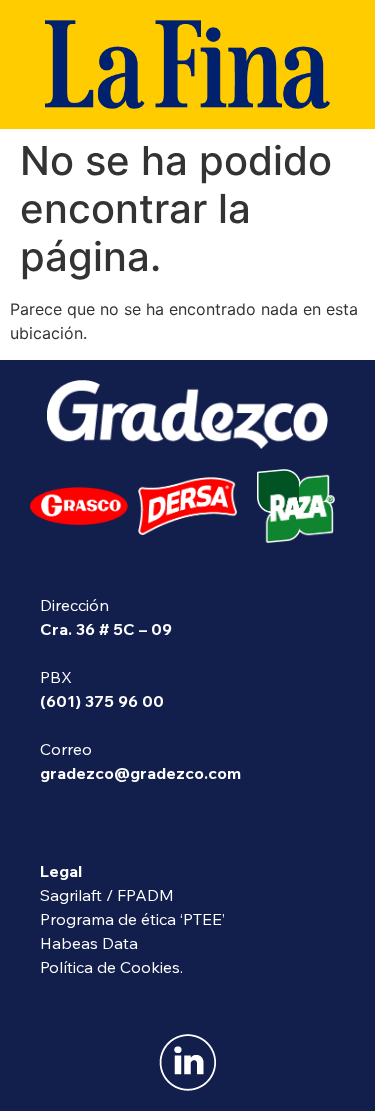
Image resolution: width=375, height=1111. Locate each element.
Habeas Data (89, 943)
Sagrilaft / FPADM (107, 895)
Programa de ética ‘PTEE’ (132, 919)
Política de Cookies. (111, 967)
